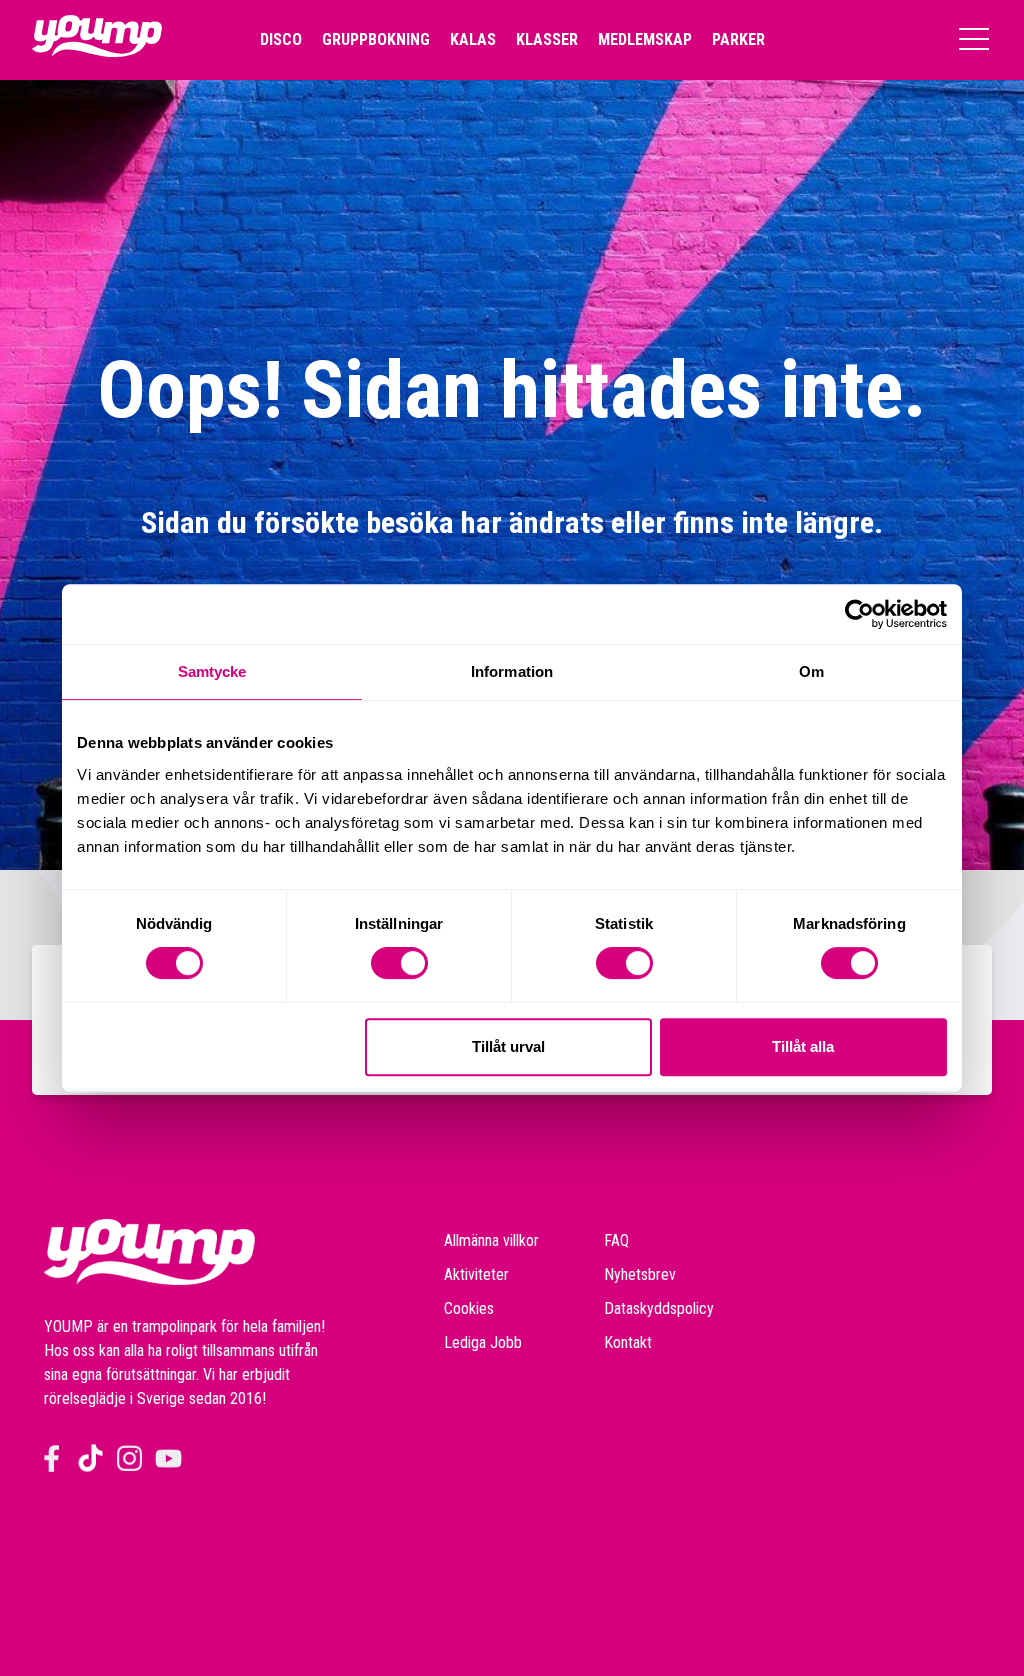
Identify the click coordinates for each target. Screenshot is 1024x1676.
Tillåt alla (803, 1046)
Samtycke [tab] (212, 671)
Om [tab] (811, 671)
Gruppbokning (376, 39)
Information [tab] (512, 671)
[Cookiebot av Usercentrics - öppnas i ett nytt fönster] (859, 614)
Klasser (547, 39)
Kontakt (628, 1342)
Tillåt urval (508, 1046)
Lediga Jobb (483, 1342)
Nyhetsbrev (640, 1274)
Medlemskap (645, 39)
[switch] (399, 963)
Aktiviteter (476, 1274)
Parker (738, 39)
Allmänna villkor (491, 1240)
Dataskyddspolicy (659, 1308)
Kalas (473, 39)
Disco (281, 39)
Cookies (469, 1308)
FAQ (616, 1240)
